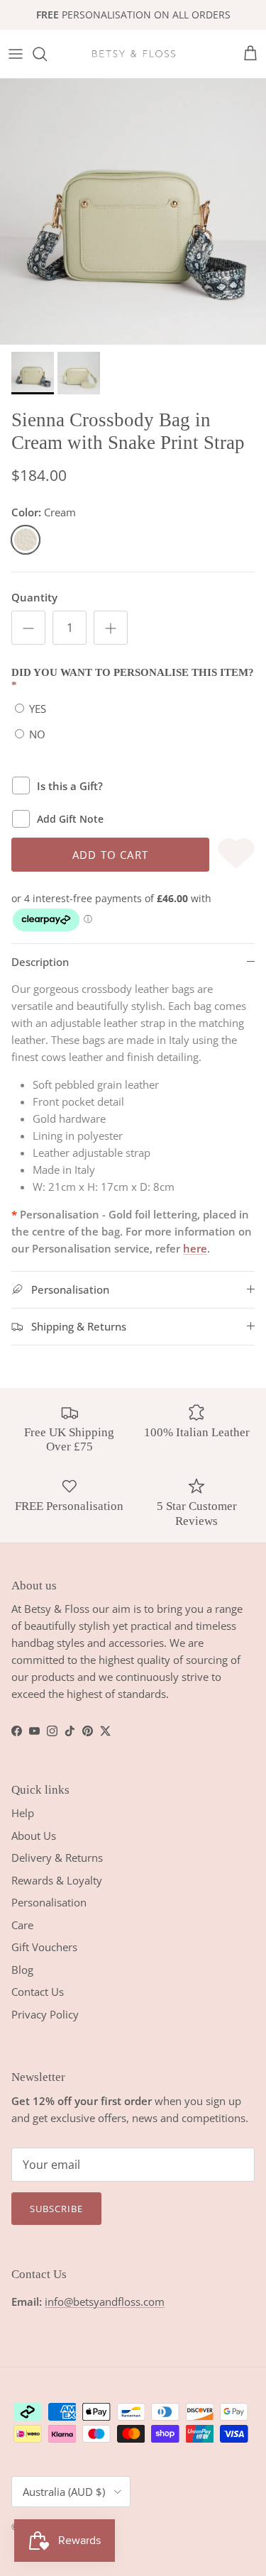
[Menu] (16, 54)
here (195, 1248)
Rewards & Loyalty (57, 1880)
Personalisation (49, 1902)
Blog (22, 1970)
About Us (34, 1836)
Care (22, 1925)
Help (23, 1813)
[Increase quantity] (111, 628)
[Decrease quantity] (28, 628)
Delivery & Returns (57, 1858)
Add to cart (110, 855)
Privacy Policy (45, 2014)
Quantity (34, 597)
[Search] (47, 54)
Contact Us (38, 1992)
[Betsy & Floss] (133, 54)
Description (40, 962)
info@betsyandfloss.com (105, 2302)
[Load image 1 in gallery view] (133, 212)
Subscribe (56, 2209)
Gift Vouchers (44, 1947)
